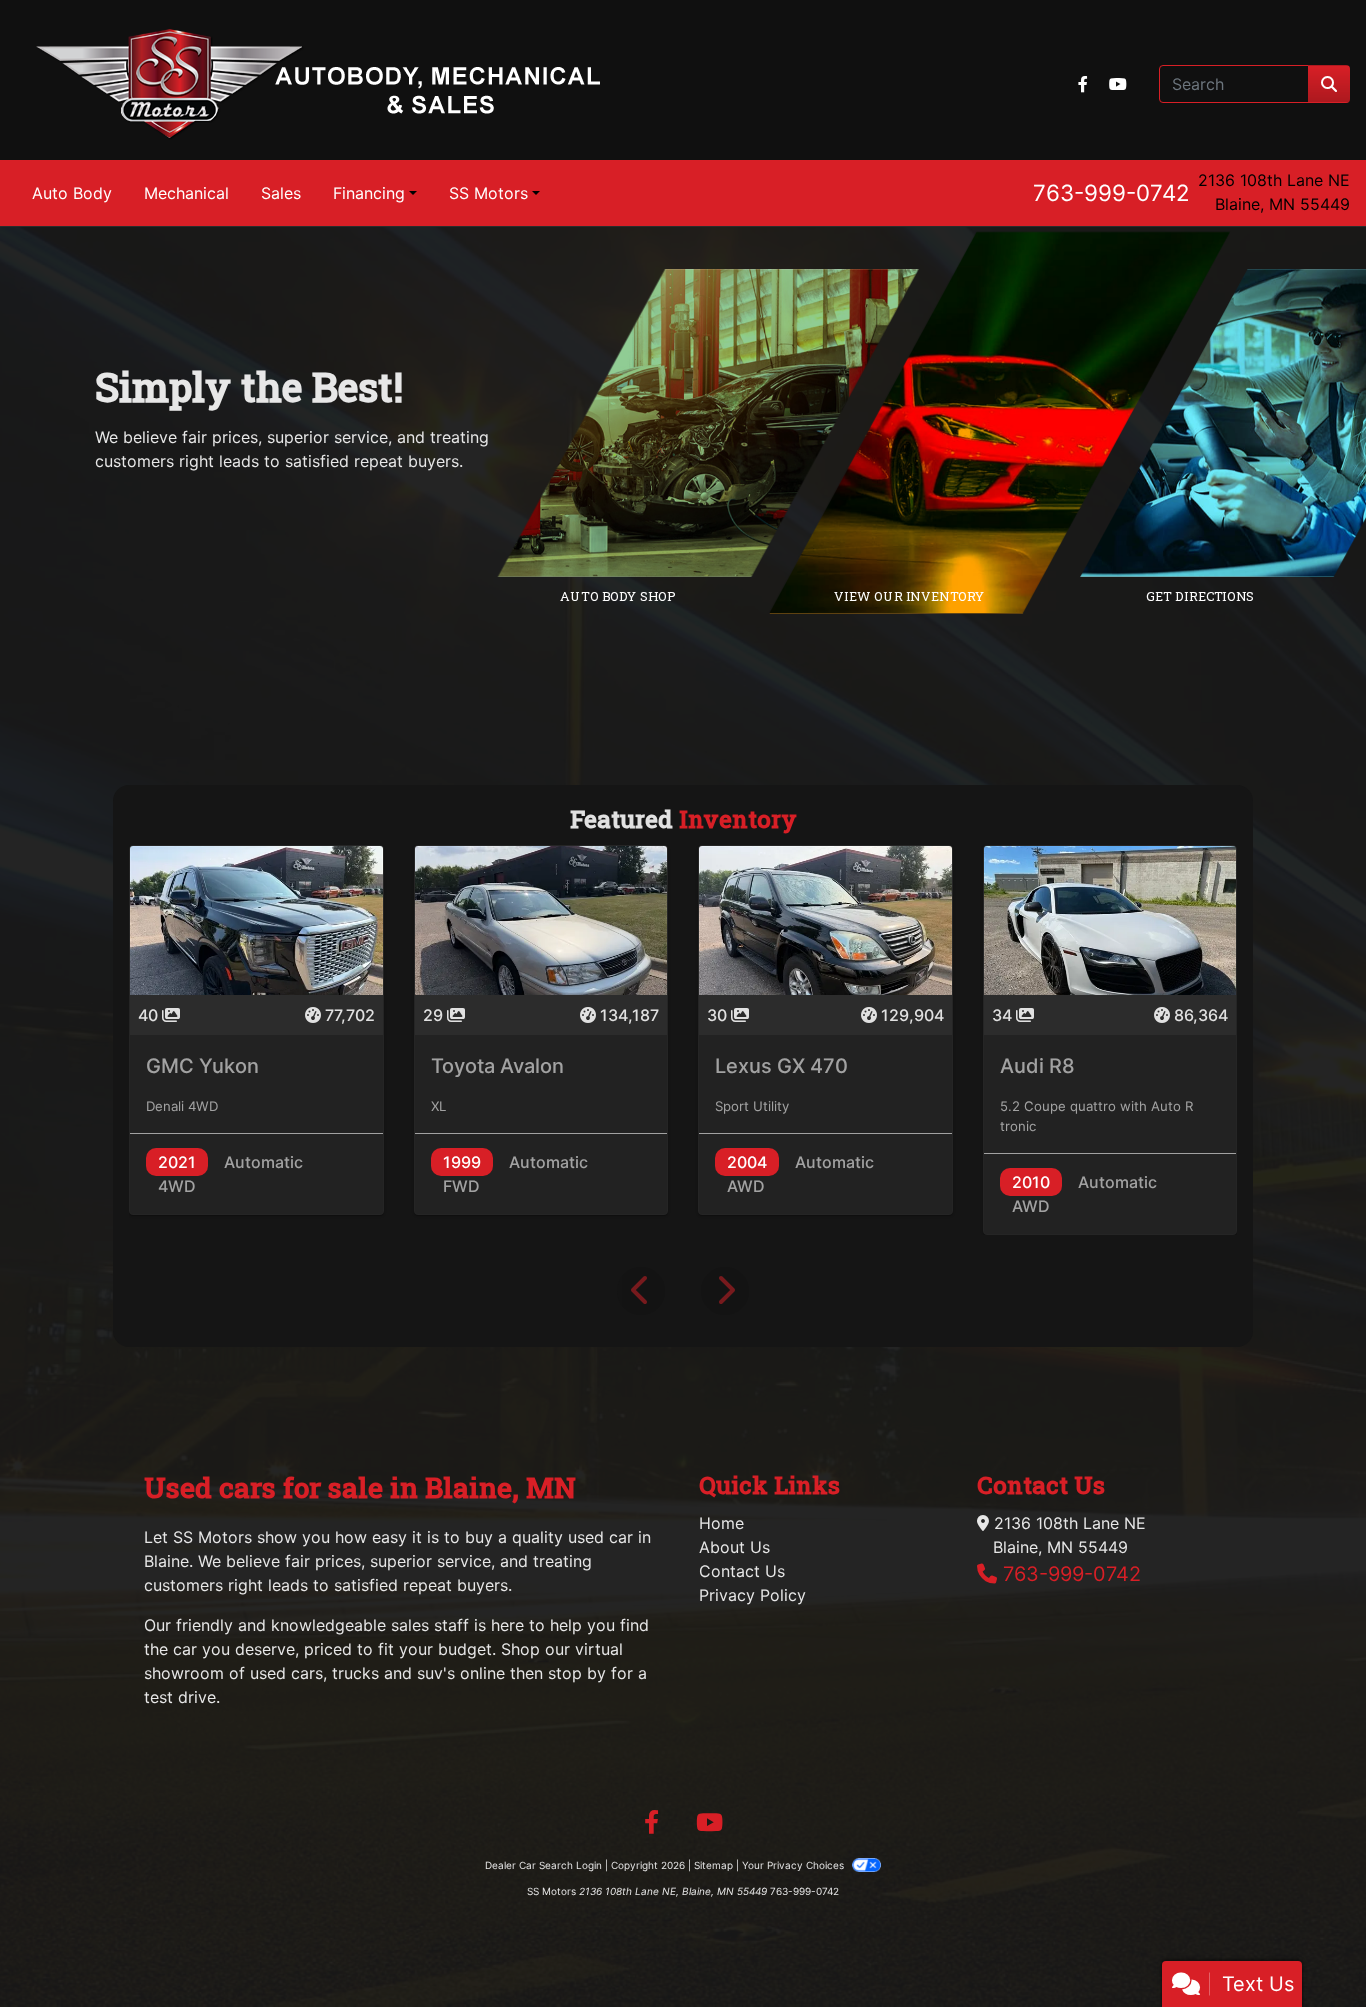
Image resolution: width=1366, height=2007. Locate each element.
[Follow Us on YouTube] (1118, 84)
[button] (641, 1291)
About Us (734, 1547)
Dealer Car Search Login (543, 1865)
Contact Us (742, 1571)
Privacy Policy (752, 1595)
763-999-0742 (1111, 192)
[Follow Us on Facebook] (1085, 84)
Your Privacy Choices (794, 1865)
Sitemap (713, 1865)
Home (721, 1523)
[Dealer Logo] (317, 84)
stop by (577, 1673)
